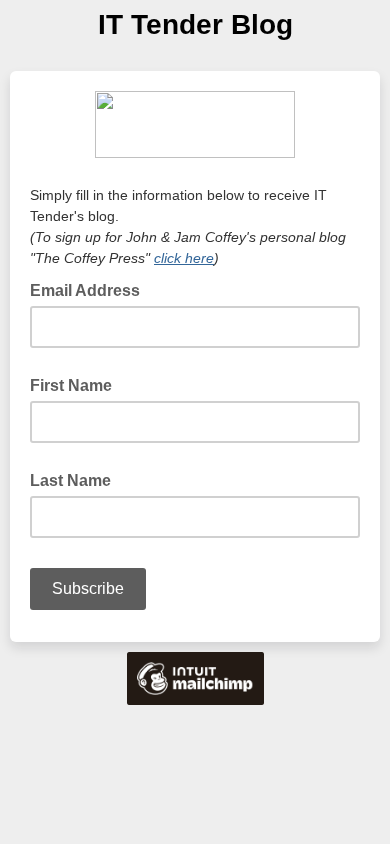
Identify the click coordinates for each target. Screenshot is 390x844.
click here (184, 258)
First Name (71, 385)
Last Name (70, 480)
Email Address (91, 289)
